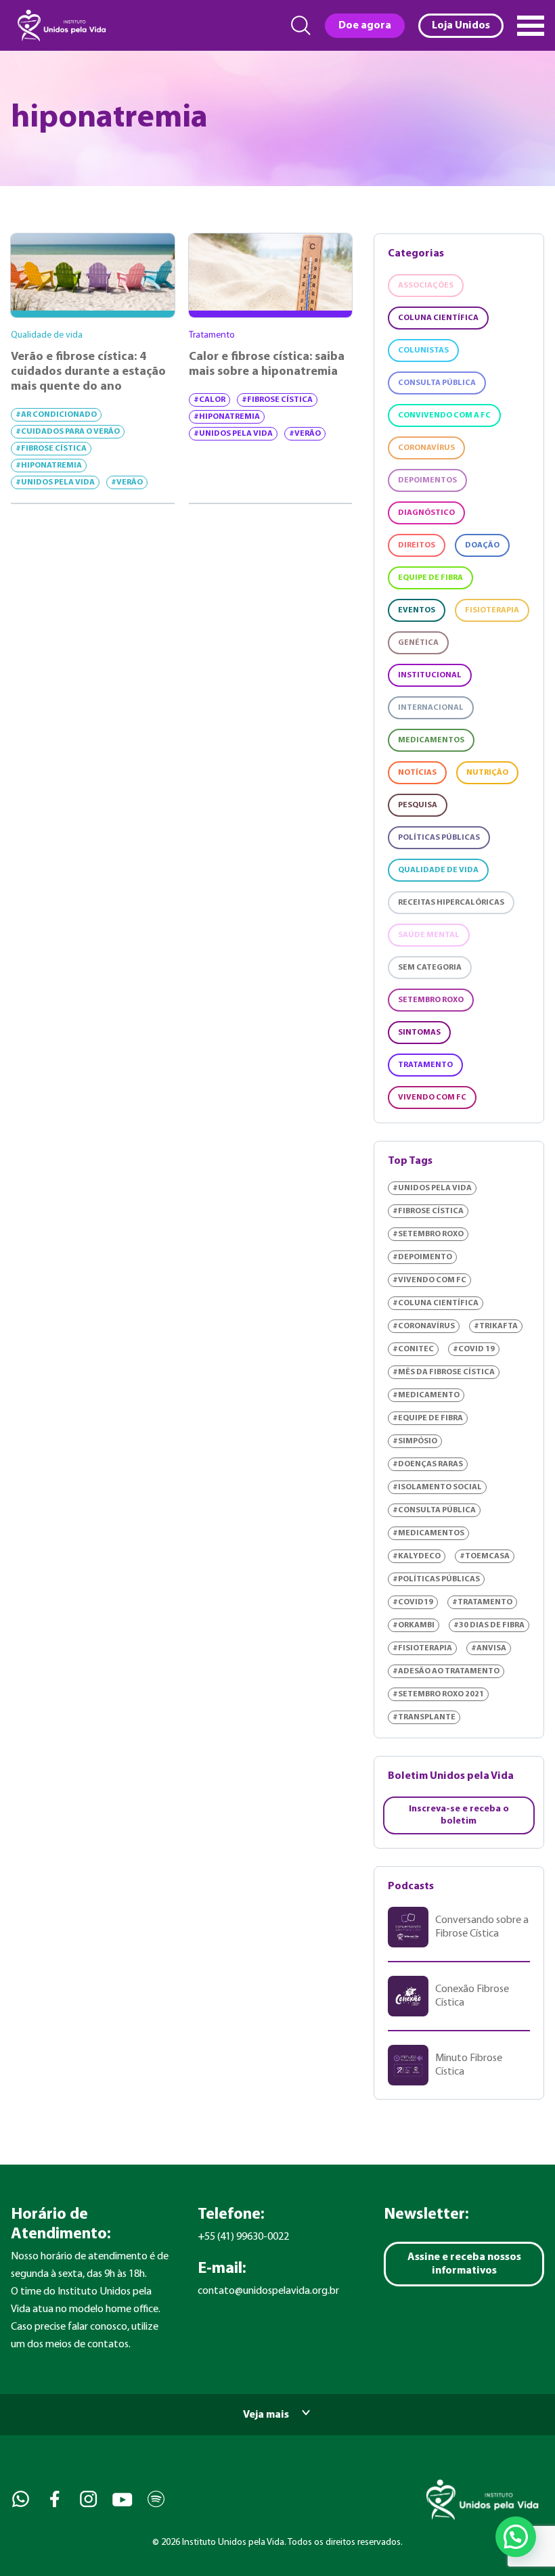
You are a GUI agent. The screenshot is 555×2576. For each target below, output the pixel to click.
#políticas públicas (436, 1579)
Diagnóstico (426, 513)
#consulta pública (434, 1510)
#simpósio (415, 1441)
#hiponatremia (49, 466)
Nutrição (487, 773)
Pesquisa (418, 805)
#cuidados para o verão (68, 432)
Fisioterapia (492, 610)
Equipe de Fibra (430, 578)
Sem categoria (430, 968)
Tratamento (425, 1065)
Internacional (431, 708)
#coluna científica (436, 1303)
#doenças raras (428, 1464)
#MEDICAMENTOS (428, 1533)
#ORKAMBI (414, 1625)
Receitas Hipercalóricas (451, 903)
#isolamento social (437, 1487)
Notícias (417, 773)
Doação (482, 545)
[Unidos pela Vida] (60, 25)
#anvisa (489, 1648)
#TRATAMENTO (482, 1602)
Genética (418, 643)
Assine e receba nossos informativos (464, 2264)
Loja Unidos (461, 26)
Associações (426, 286)
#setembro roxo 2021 (438, 1694)
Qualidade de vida (438, 870)
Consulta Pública (437, 383)
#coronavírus (424, 1326)
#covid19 (413, 1602)
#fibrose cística (51, 449)
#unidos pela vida (55, 482)
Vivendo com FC (432, 1098)
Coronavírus (426, 448)
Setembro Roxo (431, 1000)
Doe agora (365, 26)
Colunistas (423, 351)
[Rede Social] (19, 2499)
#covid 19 (474, 1349)
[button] (516, 2537)
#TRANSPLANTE (424, 1717)
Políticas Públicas (439, 838)
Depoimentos (427, 480)
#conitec (413, 1349)
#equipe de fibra (428, 1418)
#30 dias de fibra (489, 1625)
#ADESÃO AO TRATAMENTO (446, 1671)
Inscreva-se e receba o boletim (459, 1815)
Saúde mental (429, 935)
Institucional (430, 675)
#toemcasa (485, 1556)
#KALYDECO (417, 1556)
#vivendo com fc (429, 1280)
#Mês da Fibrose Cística (444, 1372)
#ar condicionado (56, 415)
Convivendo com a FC (444, 415)
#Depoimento (422, 1257)
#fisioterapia (422, 1648)
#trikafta (496, 1326)
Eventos (417, 610)
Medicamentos (431, 740)
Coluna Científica (438, 318)
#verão (127, 482)
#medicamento (426, 1395)
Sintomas (419, 1033)
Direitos (417, 545)
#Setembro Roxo (428, 1234)
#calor (209, 400)
